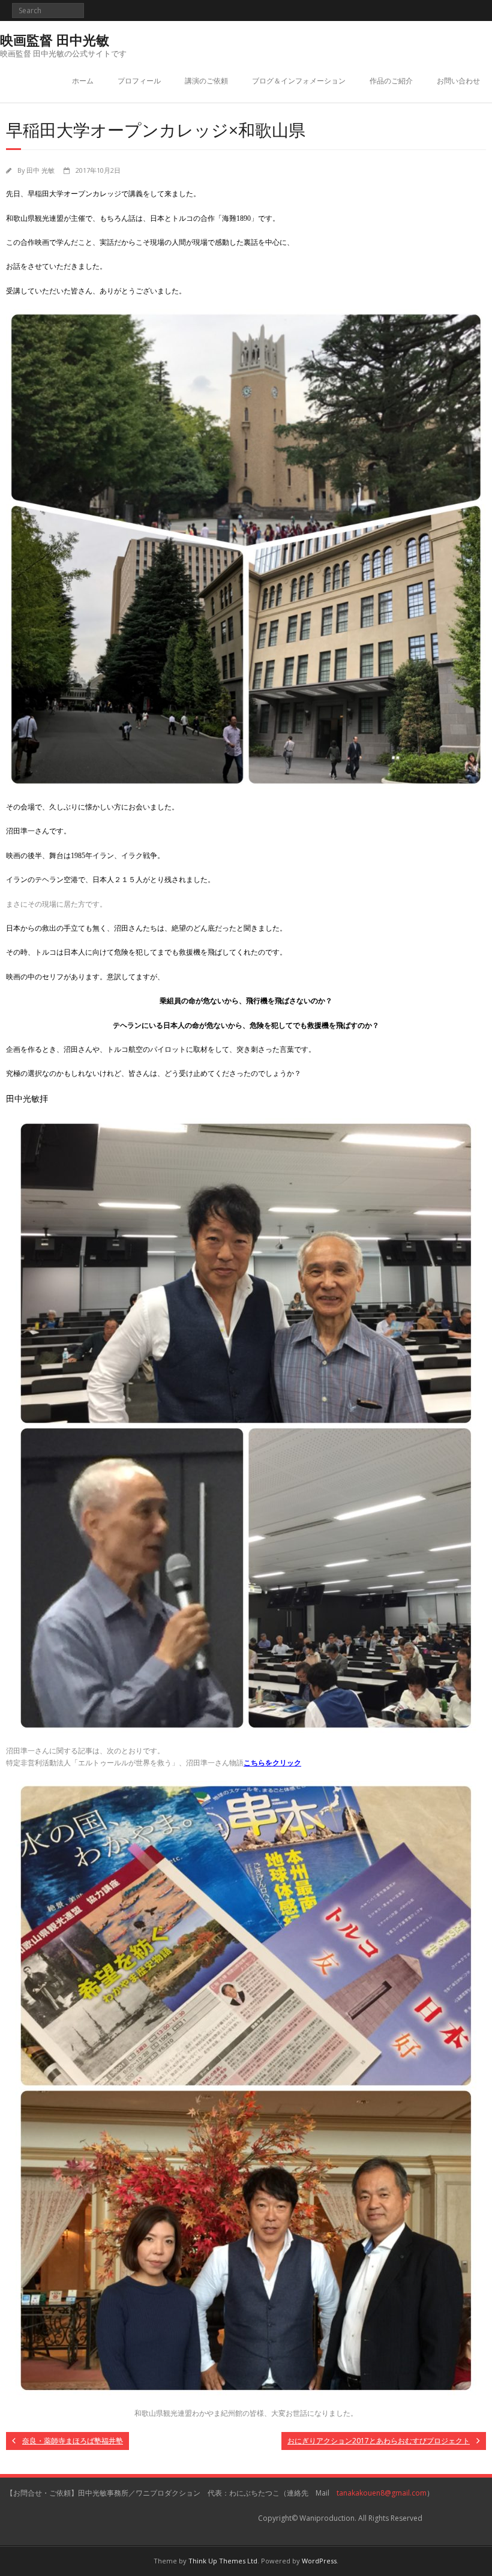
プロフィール (139, 81)
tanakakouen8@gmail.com (382, 2493)
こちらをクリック (272, 1763)
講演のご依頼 (206, 81)
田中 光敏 (40, 170)
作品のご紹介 (391, 81)
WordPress (319, 2561)
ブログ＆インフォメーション (299, 81)
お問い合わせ (458, 81)
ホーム (83, 81)
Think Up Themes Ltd (223, 2561)
